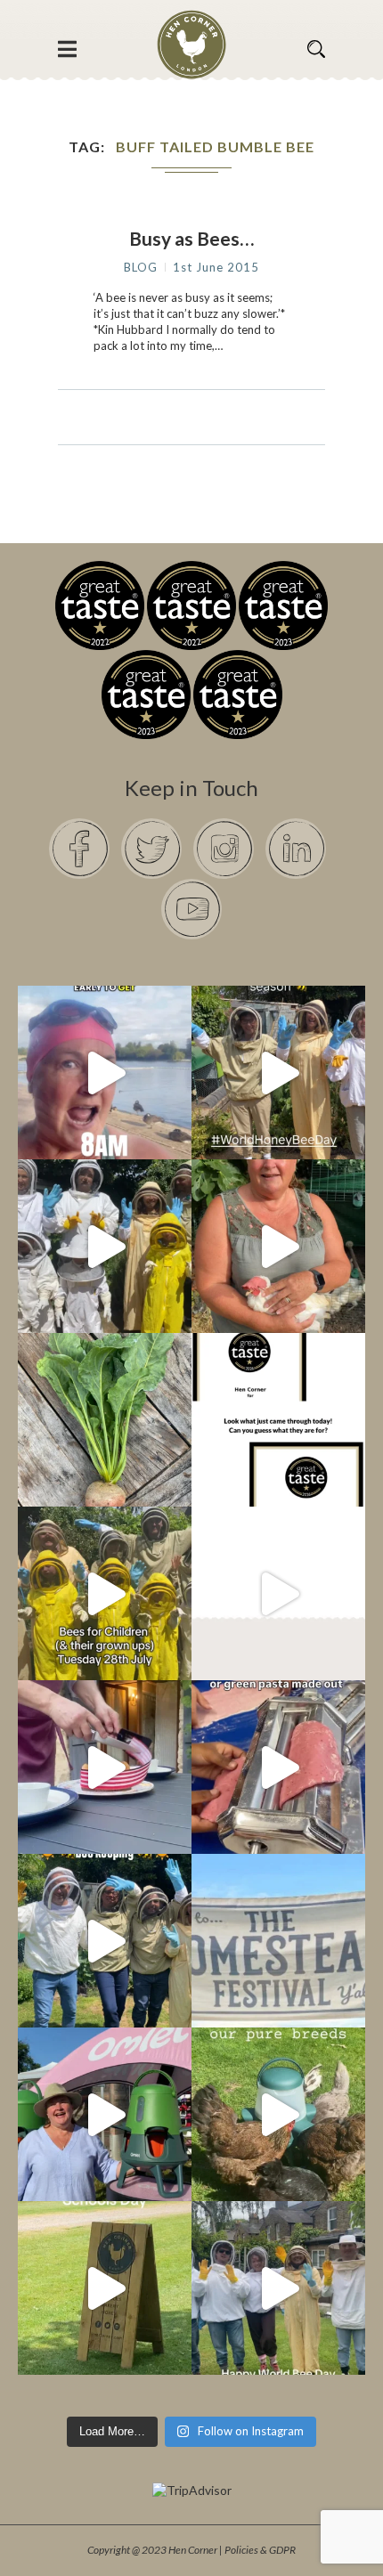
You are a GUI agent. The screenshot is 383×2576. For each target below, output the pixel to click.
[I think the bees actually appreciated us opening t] (105, 1941)
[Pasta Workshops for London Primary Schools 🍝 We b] (278, 1767)
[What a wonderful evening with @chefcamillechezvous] (105, 1767)
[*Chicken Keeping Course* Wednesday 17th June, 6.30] (278, 2114)
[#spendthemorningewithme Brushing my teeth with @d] (105, 1073)
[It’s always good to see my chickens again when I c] (278, 1246)
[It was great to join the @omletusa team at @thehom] (105, 2114)
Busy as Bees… (191, 238)
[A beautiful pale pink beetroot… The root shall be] (105, 1420)
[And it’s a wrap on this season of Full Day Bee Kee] (278, 1073)
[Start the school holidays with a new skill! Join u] (278, 1593)
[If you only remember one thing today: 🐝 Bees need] (278, 2288)
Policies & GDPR (260, 2550)
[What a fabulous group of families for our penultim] (105, 1246)
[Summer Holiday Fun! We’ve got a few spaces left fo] (105, 1593)
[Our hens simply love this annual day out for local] (105, 2288)
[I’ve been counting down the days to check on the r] (278, 1420)
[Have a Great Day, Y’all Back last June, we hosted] (278, 1941)
